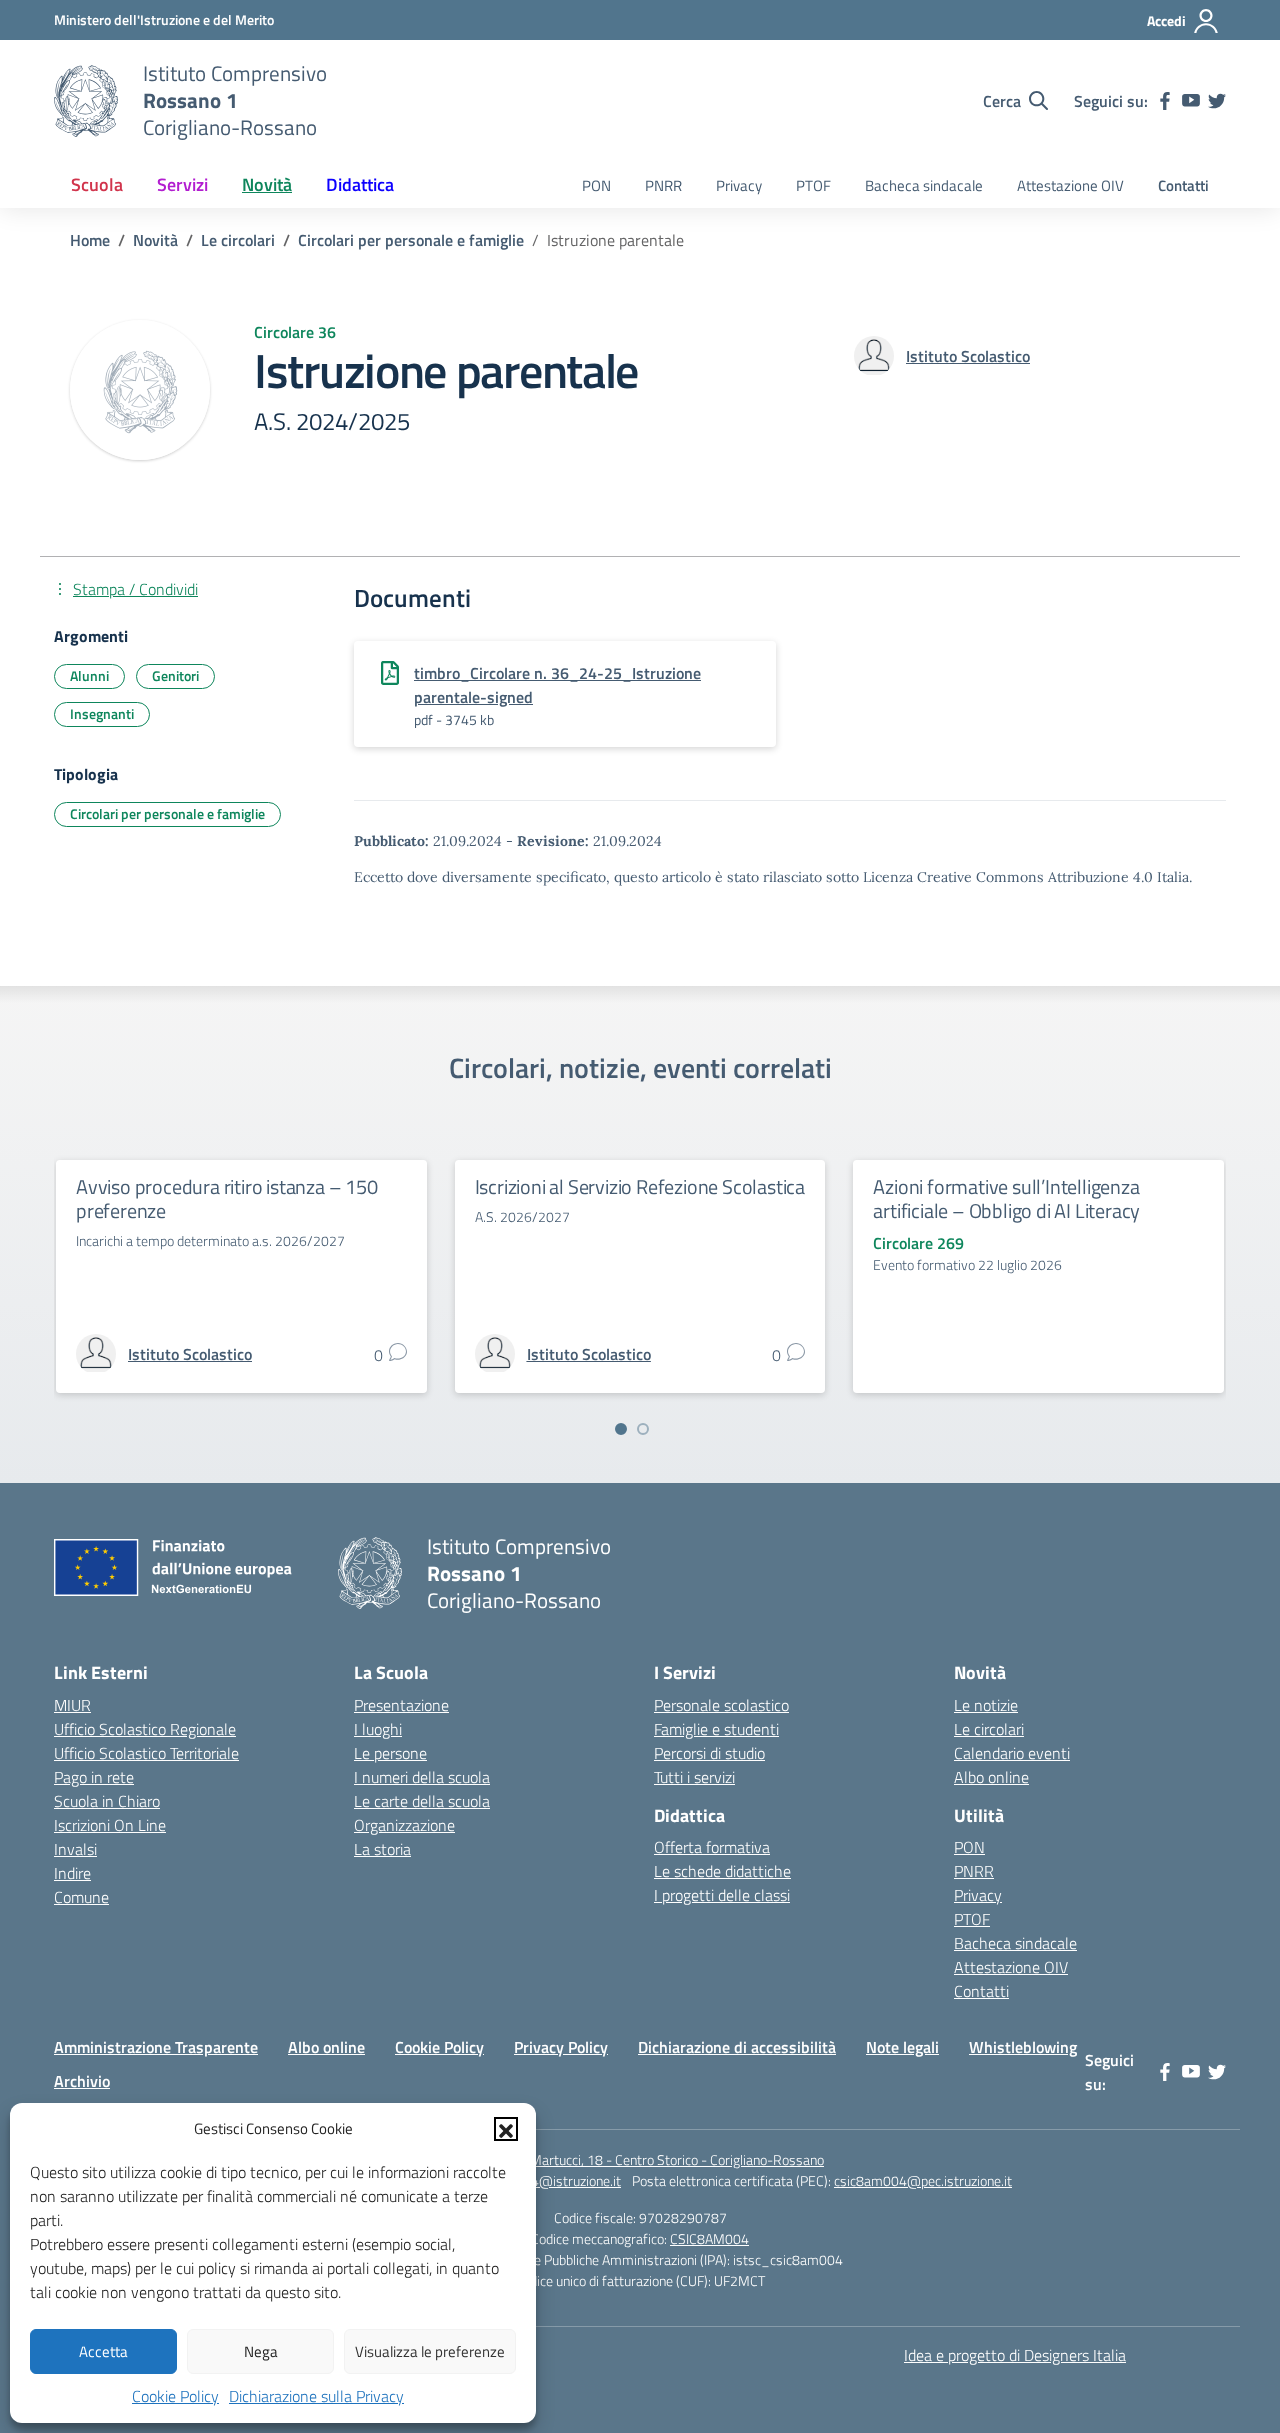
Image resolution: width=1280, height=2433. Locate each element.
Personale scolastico (721, 1705)
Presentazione (401, 1705)
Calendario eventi (1012, 1753)
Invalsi (75, 1849)
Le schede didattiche (722, 1871)
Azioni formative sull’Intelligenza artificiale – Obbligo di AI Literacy (1006, 1198)
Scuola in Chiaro (107, 1801)
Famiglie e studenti (716, 1729)
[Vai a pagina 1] (621, 1429)
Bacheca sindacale (924, 185)
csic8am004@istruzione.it (543, 2180)
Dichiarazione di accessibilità (737, 2047)
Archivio (82, 2081)
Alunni (89, 675)
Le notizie (986, 1705)
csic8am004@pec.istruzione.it (923, 2180)
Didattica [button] (360, 184)
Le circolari (989, 1729)
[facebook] (1165, 101)
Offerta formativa (712, 1847)
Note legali (902, 2047)
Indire (72, 1873)
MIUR (72, 1705)
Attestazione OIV (1070, 185)
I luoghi (378, 1729)
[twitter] (1217, 101)
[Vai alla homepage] (86, 101)
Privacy (739, 185)
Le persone (390, 1753)
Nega (261, 2351)
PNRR (663, 185)
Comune (81, 1897)
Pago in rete (94, 1777)
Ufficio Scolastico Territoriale (146, 1753)
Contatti (1183, 185)
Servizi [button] (182, 184)
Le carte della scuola (422, 1801)
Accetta (103, 2351)
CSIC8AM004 (709, 2238)
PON (596, 185)
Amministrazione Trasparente (156, 2047)
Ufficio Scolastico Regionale (145, 1729)
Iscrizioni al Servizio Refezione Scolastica (640, 1186)
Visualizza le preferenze (430, 2351)
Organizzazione (404, 1825)
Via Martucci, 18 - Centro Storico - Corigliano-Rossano (666, 2159)
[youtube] (1191, 101)
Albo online (991, 1777)
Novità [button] (267, 184)
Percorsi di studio (709, 1753)
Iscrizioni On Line (110, 1825)
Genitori (175, 675)
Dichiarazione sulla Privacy (316, 2396)
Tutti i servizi (694, 1777)
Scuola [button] (97, 184)
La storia (382, 1849)
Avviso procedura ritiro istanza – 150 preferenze (227, 1198)
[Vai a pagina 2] (643, 1429)
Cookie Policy (175, 2396)
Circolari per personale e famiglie (167, 813)
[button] (506, 2129)
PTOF (813, 185)
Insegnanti (102, 713)
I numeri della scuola (422, 1777)
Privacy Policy (561, 2047)
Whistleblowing (1023, 2047)
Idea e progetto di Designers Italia (1015, 2355)
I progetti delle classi (722, 1895)
